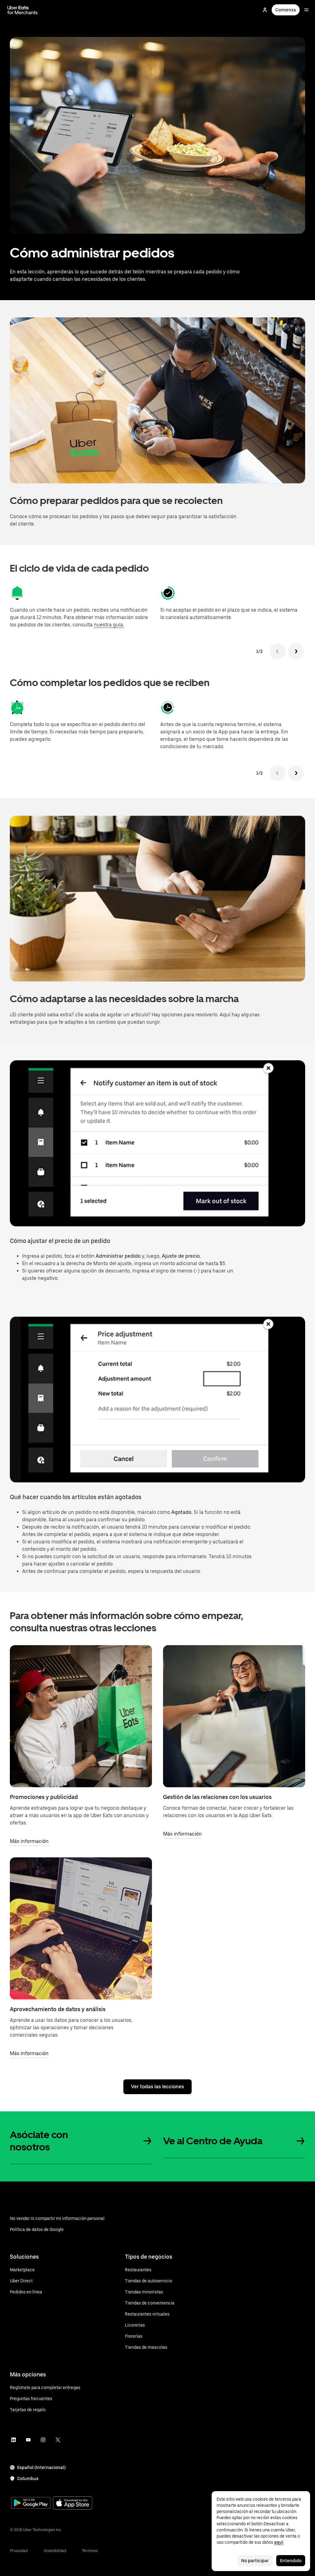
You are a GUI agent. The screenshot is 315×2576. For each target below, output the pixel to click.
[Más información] (81, 1716)
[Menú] (306, 10)
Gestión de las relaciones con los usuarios (217, 1797)
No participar (255, 2561)
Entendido (291, 2561)
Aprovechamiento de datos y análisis (58, 2009)
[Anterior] (277, 651)
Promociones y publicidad (44, 1797)
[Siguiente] (296, 651)
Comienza (286, 10)
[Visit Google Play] (31, 2503)
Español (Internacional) (41, 2467)
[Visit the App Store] (73, 2504)
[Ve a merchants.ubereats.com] (22, 10)
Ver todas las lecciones (157, 2087)
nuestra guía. (109, 625)
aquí (279, 2542)
